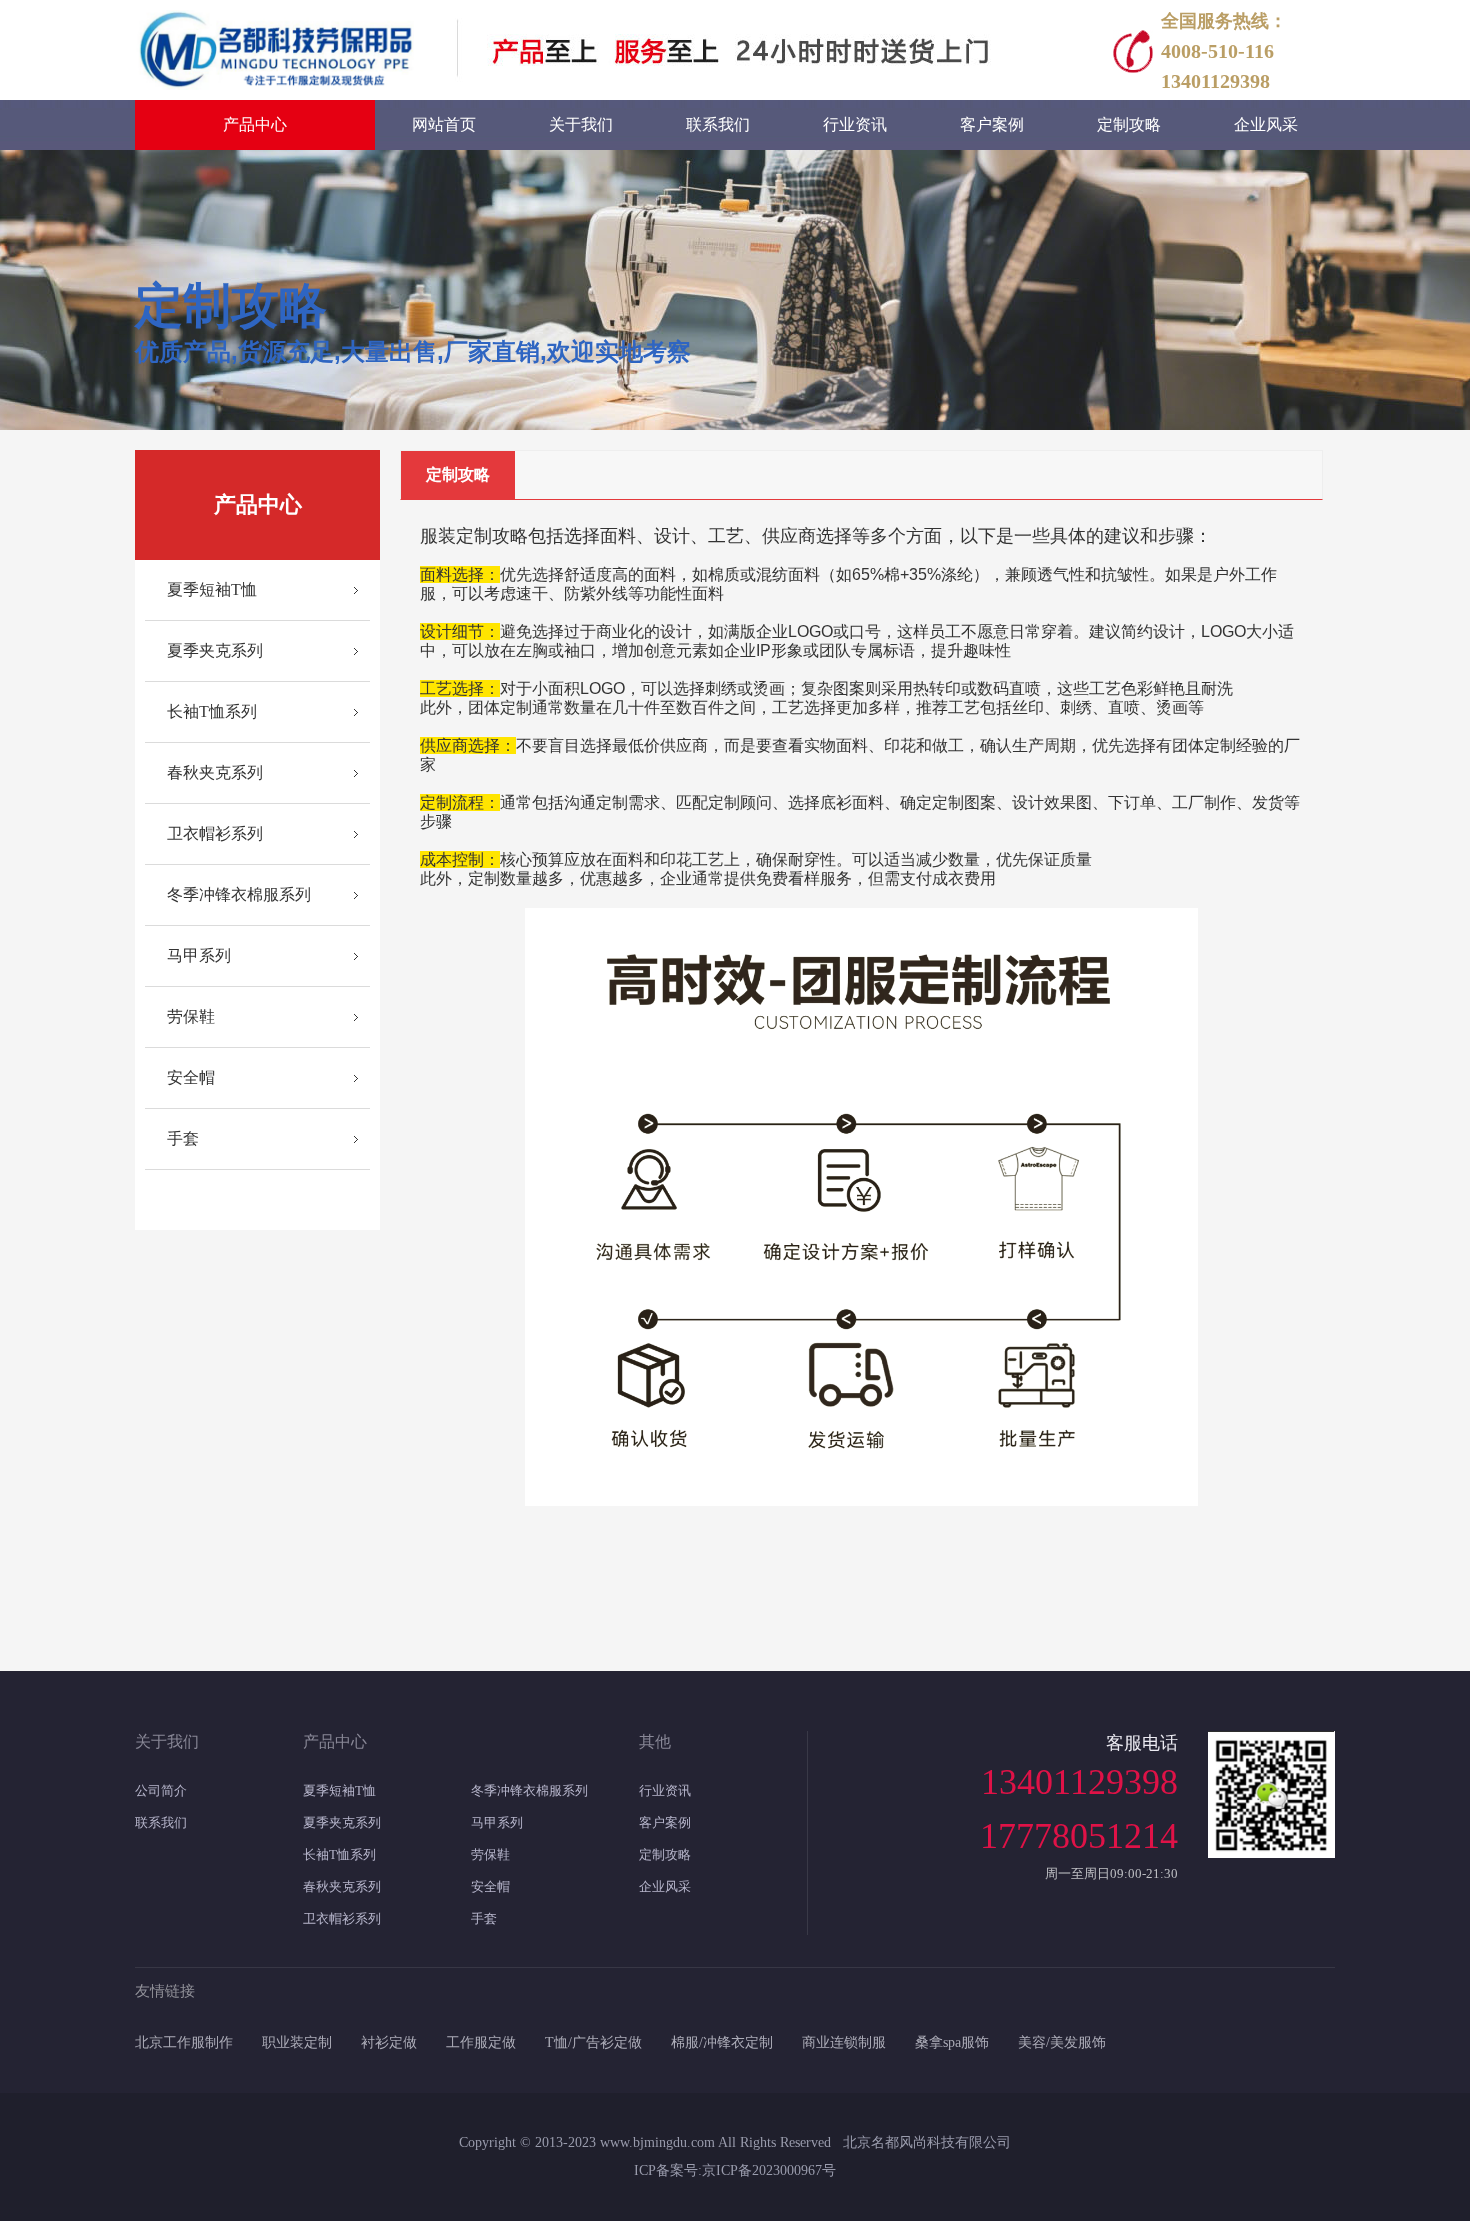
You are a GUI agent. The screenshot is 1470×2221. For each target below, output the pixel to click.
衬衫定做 (389, 2042)
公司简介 (161, 1790)
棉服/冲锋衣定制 (722, 2042)
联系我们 (161, 1822)
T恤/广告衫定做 (593, 2042)
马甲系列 (199, 955)
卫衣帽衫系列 (215, 833)
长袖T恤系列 (212, 711)
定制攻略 (665, 1854)
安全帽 (191, 1077)
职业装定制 (297, 2042)
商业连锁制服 (844, 2042)
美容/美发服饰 (1062, 2042)
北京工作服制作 (184, 2042)
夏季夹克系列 (215, 650)
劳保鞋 (191, 1016)
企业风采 (665, 1886)
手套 (183, 1138)
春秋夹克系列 (215, 772)
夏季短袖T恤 (212, 589)
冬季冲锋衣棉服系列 (239, 894)
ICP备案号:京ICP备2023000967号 (735, 2170)
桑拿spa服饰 (952, 2042)
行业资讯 (665, 1790)
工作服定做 (481, 2042)
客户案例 (665, 1822)
